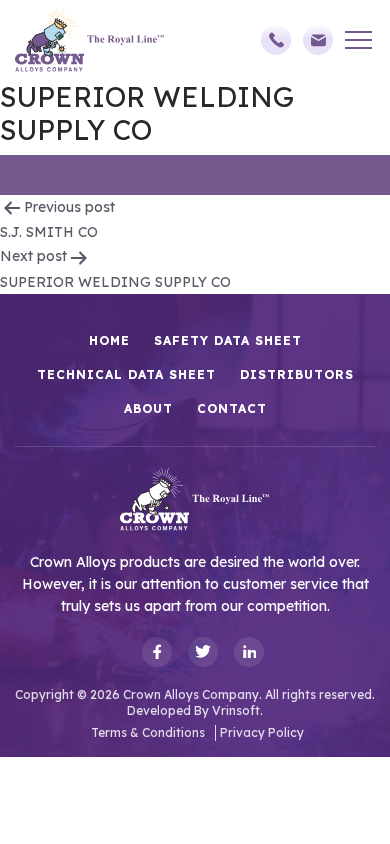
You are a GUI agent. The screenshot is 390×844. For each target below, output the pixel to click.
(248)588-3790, (282, 40)
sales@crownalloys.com (324, 40)
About (148, 408)
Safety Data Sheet (228, 340)
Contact (232, 408)
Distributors (297, 374)
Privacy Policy (262, 732)
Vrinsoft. (237, 710)
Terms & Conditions (148, 732)
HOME (109, 340)
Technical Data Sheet (126, 374)
